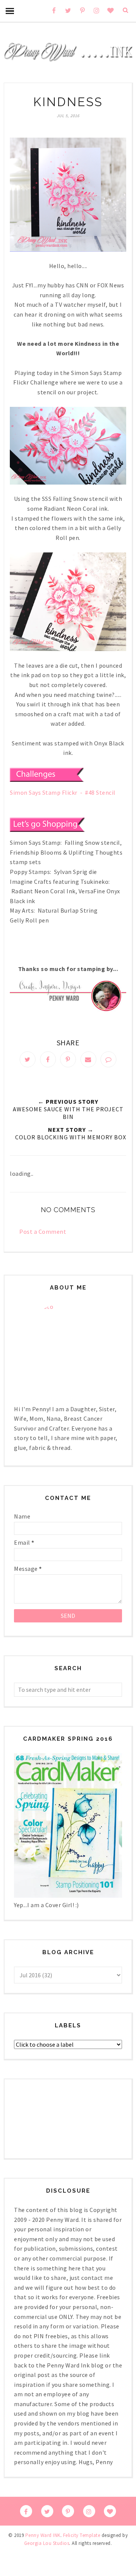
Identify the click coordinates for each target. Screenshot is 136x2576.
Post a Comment (43, 1232)
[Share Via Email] (88, 1059)
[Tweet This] (28, 1059)
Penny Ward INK (43, 2535)
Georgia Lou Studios (47, 2543)
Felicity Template (82, 2535)
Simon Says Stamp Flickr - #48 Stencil (63, 792)
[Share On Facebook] (48, 1059)
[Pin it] (68, 1059)
